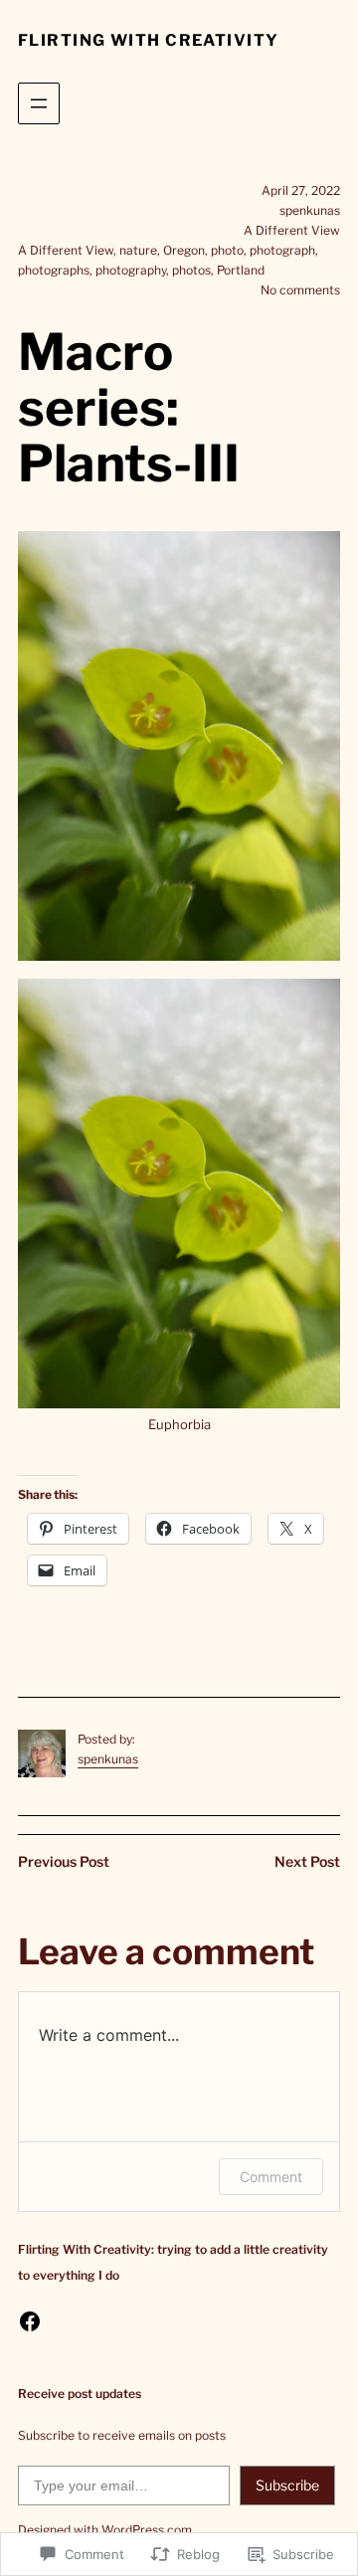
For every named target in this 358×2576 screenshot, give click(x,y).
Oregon (184, 250)
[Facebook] (30, 2321)
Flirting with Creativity (149, 40)
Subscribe (287, 2485)
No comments (300, 290)
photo (227, 250)
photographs (54, 270)
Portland (241, 270)
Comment (271, 2177)
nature (138, 250)
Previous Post (64, 1861)
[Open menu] (39, 103)
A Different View (292, 230)
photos (191, 270)
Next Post (307, 1861)
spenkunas (108, 1759)
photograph (282, 250)
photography (131, 270)
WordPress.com (147, 2530)
